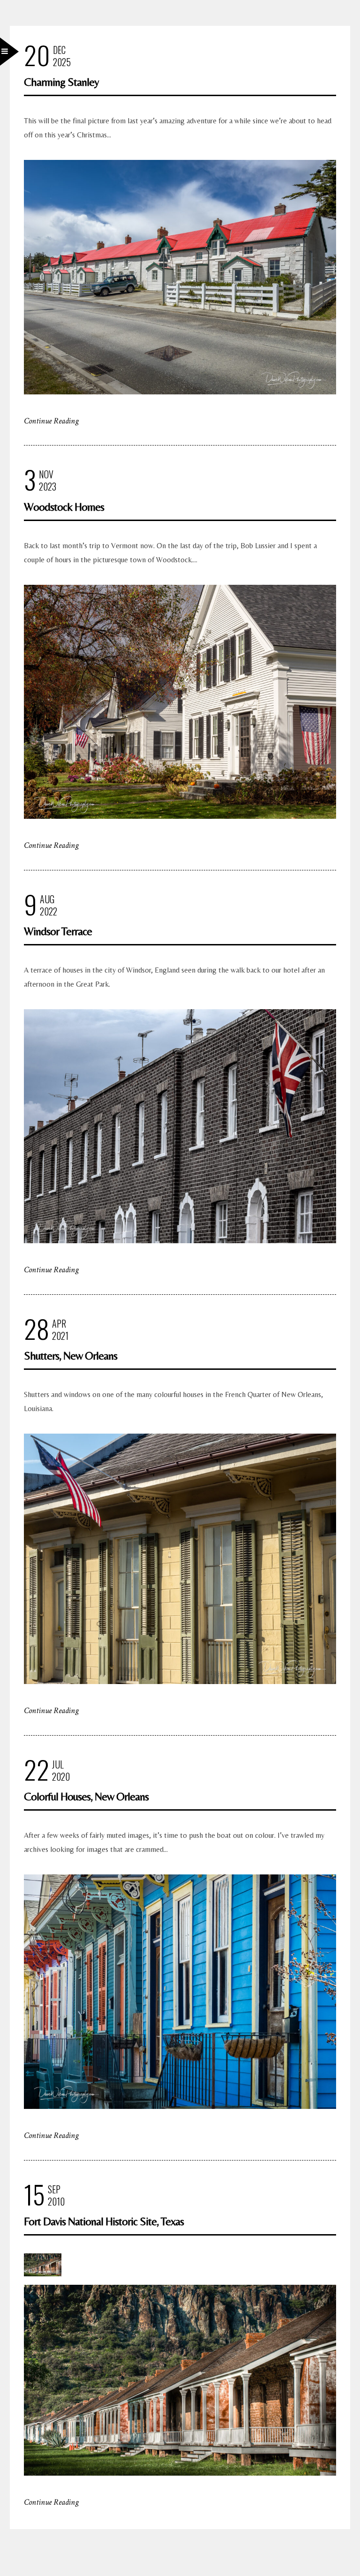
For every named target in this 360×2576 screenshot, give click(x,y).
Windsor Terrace (58, 931)
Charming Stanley (61, 82)
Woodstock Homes (64, 507)
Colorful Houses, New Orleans (86, 1796)
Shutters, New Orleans (71, 1356)
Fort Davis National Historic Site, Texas (104, 2221)
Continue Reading (51, 421)
